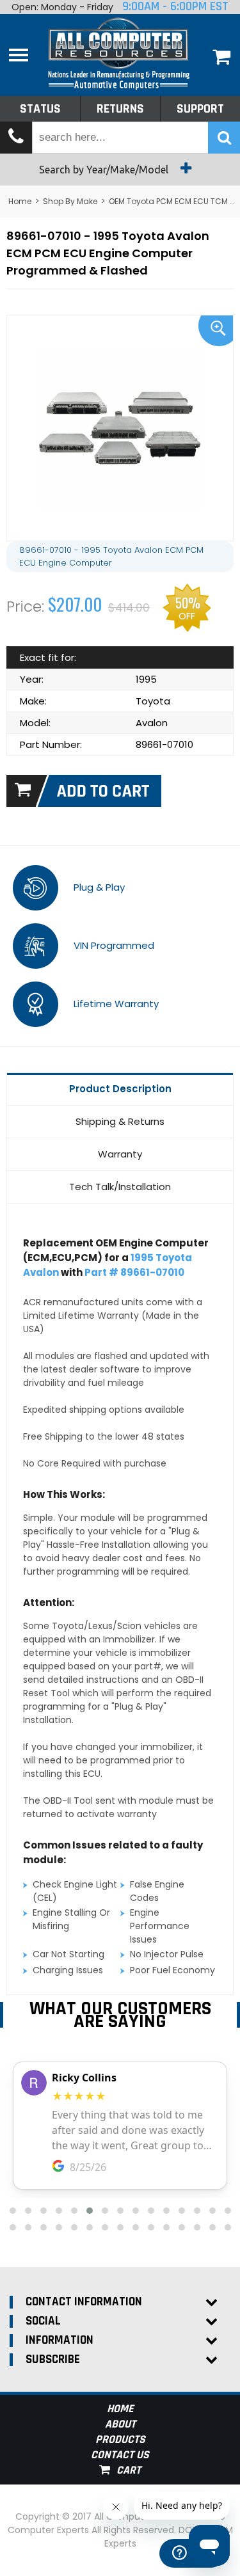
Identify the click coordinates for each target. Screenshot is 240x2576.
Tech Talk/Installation (120, 1187)
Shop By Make (70, 201)
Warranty (120, 1154)
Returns (120, 109)
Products (120, 2439)
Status (40, 109)
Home (20, 201)
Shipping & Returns (120, 1121)
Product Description (120, 1089)
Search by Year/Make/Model (105, 170)
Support (200, 109)
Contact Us (120, 2455)
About (120, 2424)
